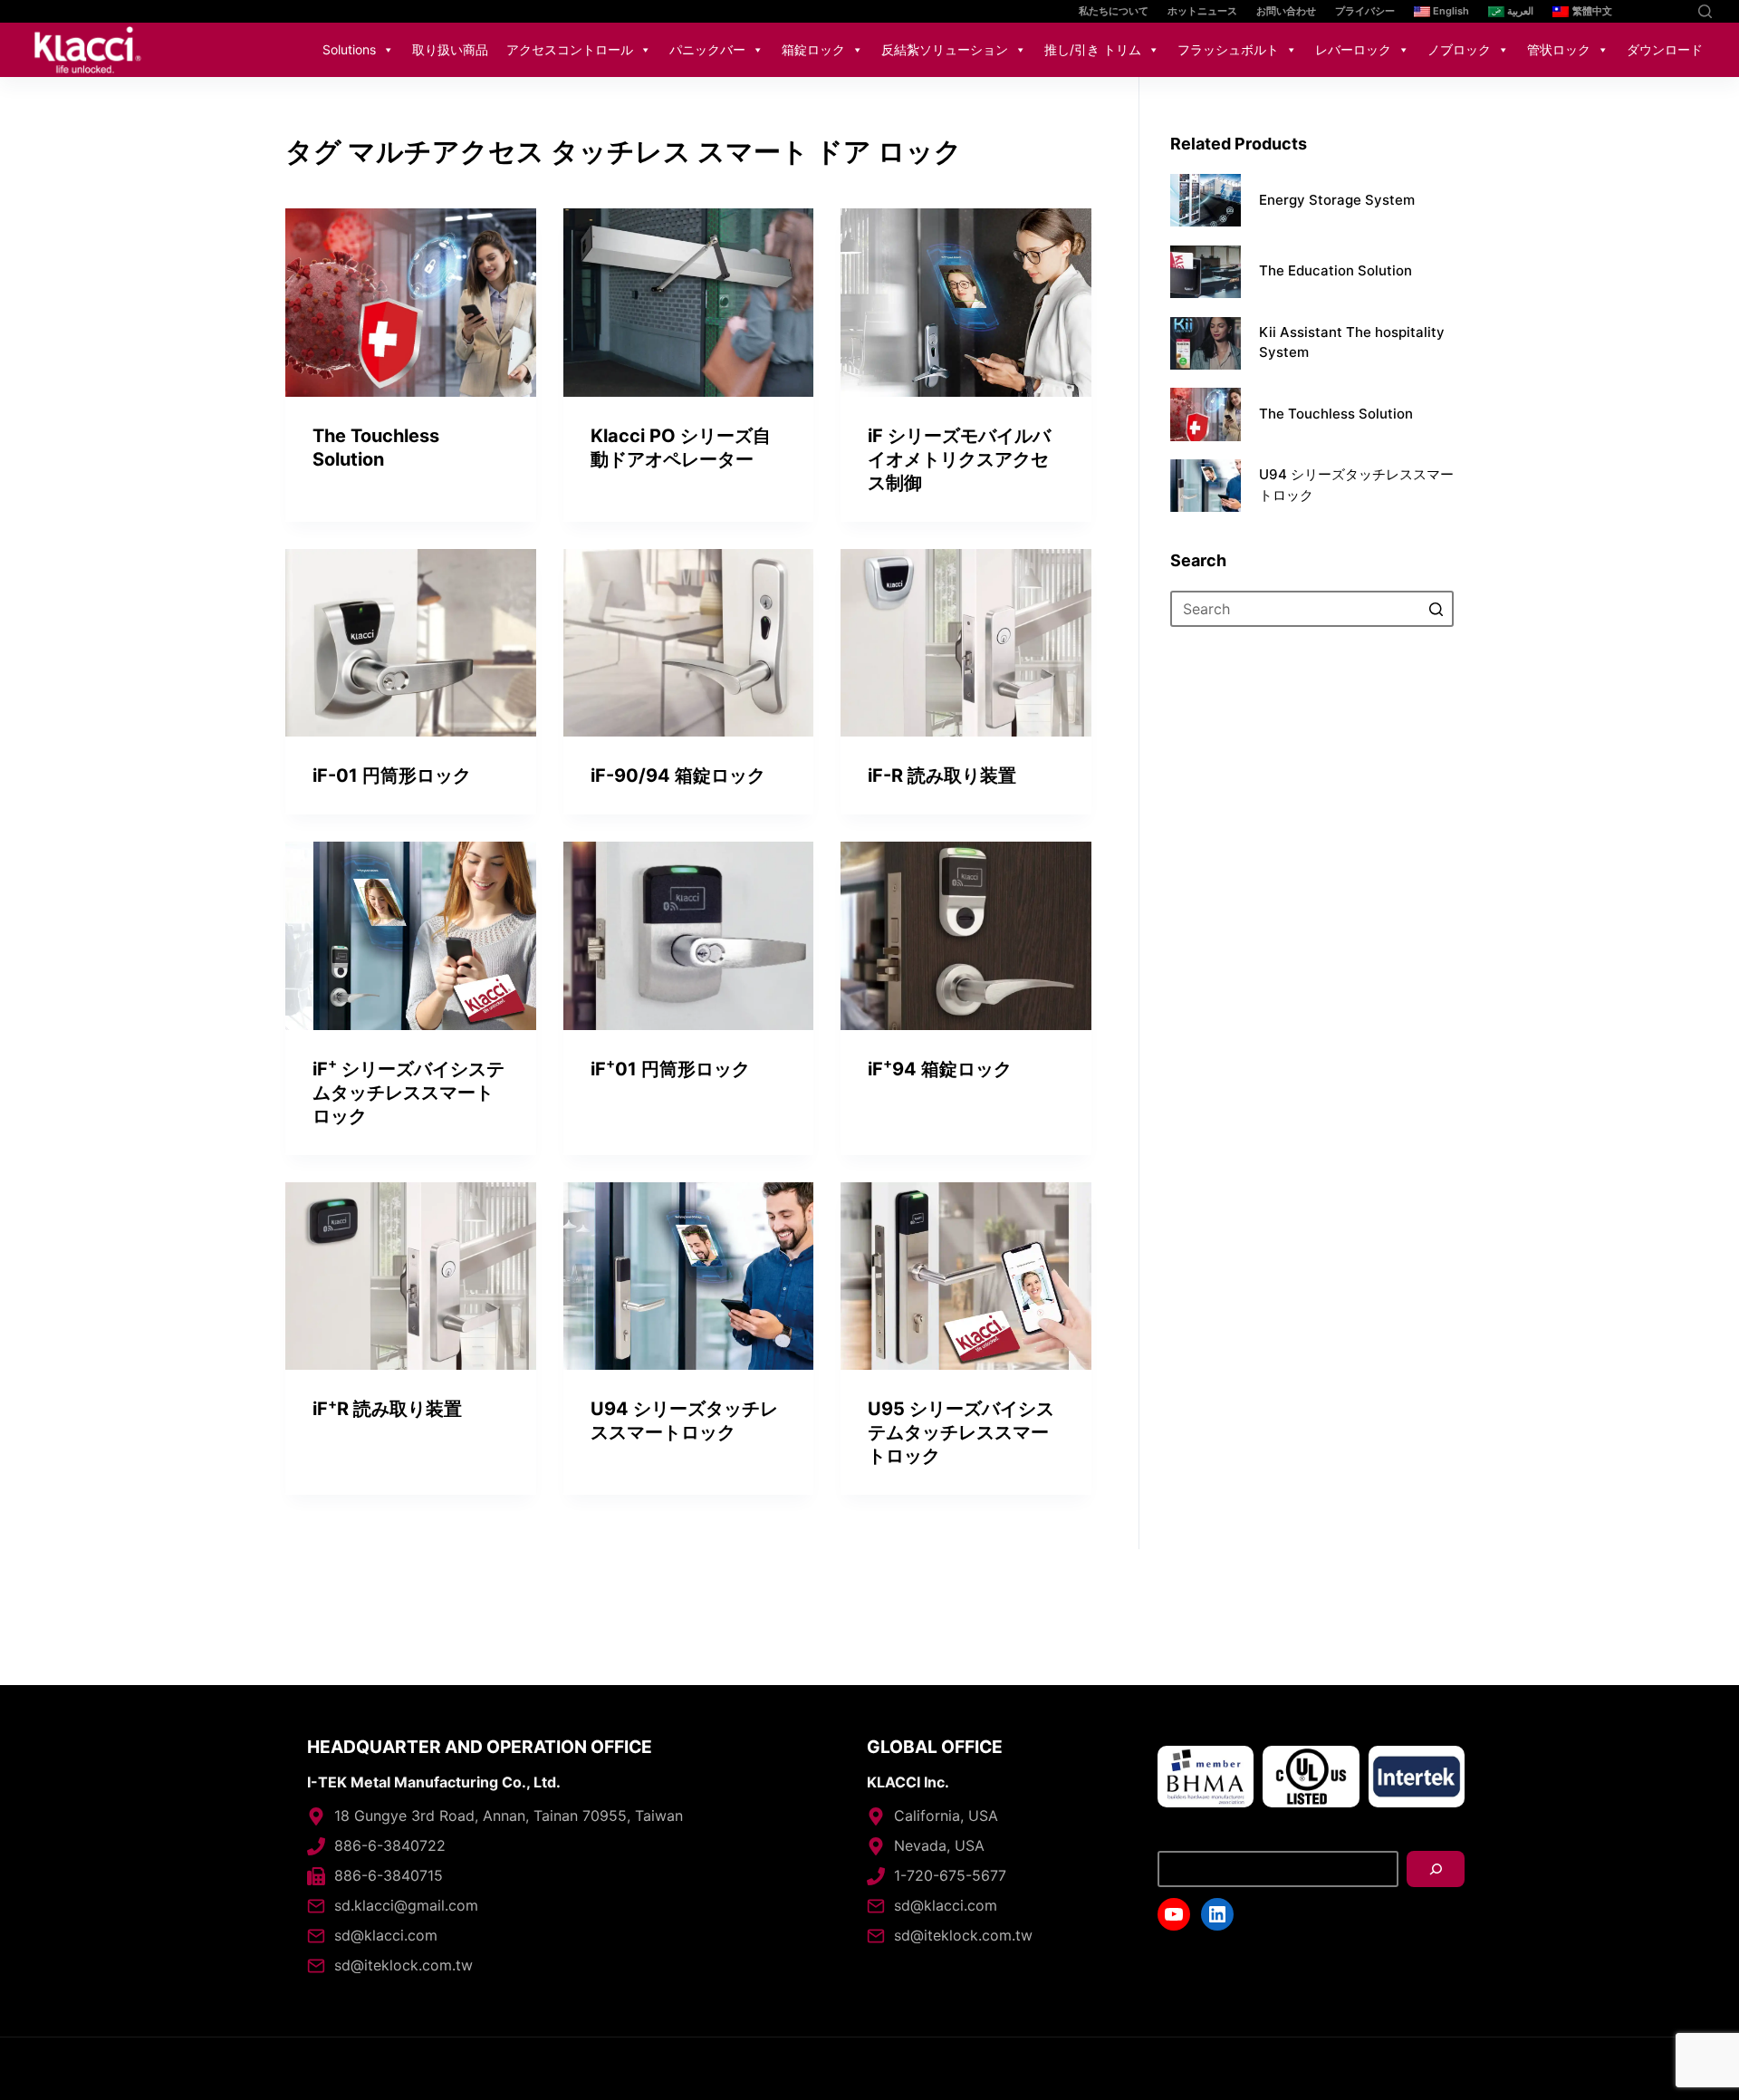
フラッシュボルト (1228, 49)
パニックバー (707, 49)
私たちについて (1114, 11)
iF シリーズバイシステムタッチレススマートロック (408, 1093)
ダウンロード (1665, 49)
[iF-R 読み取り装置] (966, 643)
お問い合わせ (1286, 11)
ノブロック (1459, 49)
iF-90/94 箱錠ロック (678, 775)
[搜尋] (1436, 1869)
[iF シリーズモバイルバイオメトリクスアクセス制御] (966, 303)
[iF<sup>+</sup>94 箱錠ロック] (966, 936)
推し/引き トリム (1093, 49)
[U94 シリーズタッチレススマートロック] (689, 1276)
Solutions (349, 49)
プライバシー (1365, 11)
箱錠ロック (813, 49)
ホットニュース (1202, 11)
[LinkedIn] (1673, 11)
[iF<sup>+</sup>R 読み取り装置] (411, 1276)
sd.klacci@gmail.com (406, 1905)
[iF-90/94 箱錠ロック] (689, 643)
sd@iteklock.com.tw (404, 1965)
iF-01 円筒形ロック (392, 775)
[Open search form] (1705, 11)
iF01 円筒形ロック (670, 1069)
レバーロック (1353, 49)
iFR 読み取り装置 (387, 1409)
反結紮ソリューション (945, 49)
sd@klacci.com (386, 1935)
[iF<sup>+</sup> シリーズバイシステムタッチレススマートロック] (411, 936)
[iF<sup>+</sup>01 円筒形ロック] (689, 936)
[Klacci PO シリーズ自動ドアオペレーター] (689, 303)
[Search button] (1436, 610)
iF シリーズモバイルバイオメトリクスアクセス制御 (959, 459)
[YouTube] (1646, 11)
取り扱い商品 (450, 49)
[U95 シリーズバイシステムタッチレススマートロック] (966, 1276)
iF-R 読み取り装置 (942, 775)
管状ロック (1559, 49)
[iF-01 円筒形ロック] (411, 643)
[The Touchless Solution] (411, 303)
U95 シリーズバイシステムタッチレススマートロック (961, 1432)
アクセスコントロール (570, 49)
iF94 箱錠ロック (940, 1069)
